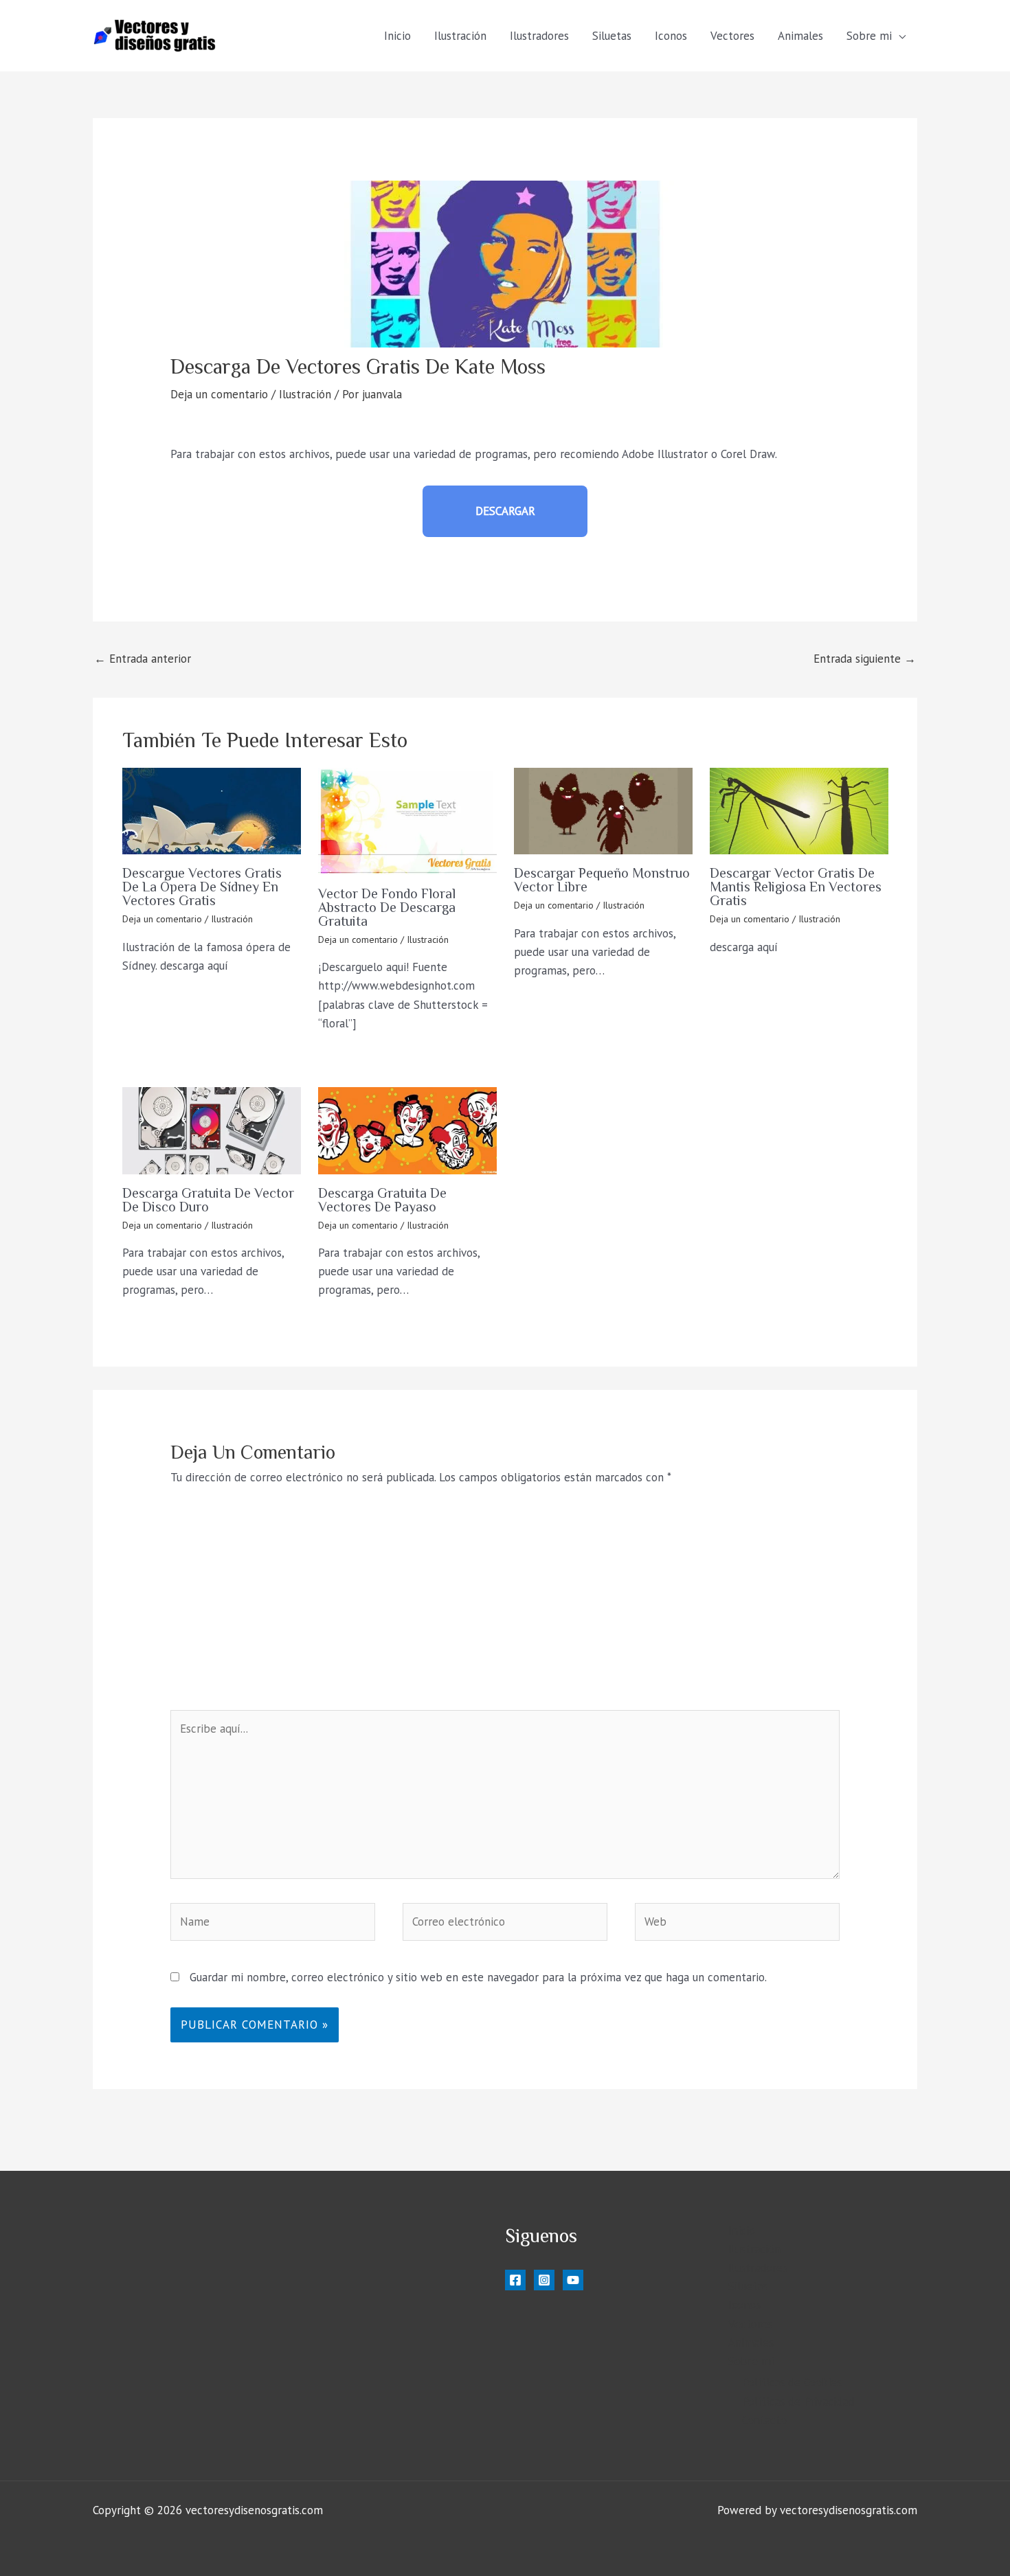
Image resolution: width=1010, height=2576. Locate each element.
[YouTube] (573, 2280)
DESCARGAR (505, 511)
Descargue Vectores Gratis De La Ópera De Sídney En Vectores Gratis (202, 887)
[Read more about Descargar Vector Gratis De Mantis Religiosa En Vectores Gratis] (799, 811)
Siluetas (612, 36)
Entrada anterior (143, 659)
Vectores (732, 36)
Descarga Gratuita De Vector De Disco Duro (208, 1200)
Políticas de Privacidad (798, 2402)
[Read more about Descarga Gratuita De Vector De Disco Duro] (212, 1130)
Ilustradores (539, 36)
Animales (800, 36)
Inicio (397, 36)
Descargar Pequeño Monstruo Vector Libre (602, 880)
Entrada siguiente (865, 659)
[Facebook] (515, 2280)
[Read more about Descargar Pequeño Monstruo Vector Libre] (603, 811)
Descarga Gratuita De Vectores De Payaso (382, 1200)
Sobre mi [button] (869, 36)
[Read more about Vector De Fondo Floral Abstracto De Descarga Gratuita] (407, 821)
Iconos (671, 36)
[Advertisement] (505, 1607)
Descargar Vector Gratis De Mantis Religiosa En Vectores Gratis (796, 887)
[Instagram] (544, 2280)
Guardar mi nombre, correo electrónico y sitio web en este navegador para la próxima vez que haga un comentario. (478, 1977)
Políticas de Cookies (792, 2382)
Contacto (764, 2420)
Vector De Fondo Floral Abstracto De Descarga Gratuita (387, 907)
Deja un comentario (219, 394)
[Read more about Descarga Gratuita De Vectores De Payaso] (407, 1130)
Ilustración (460, 36)
